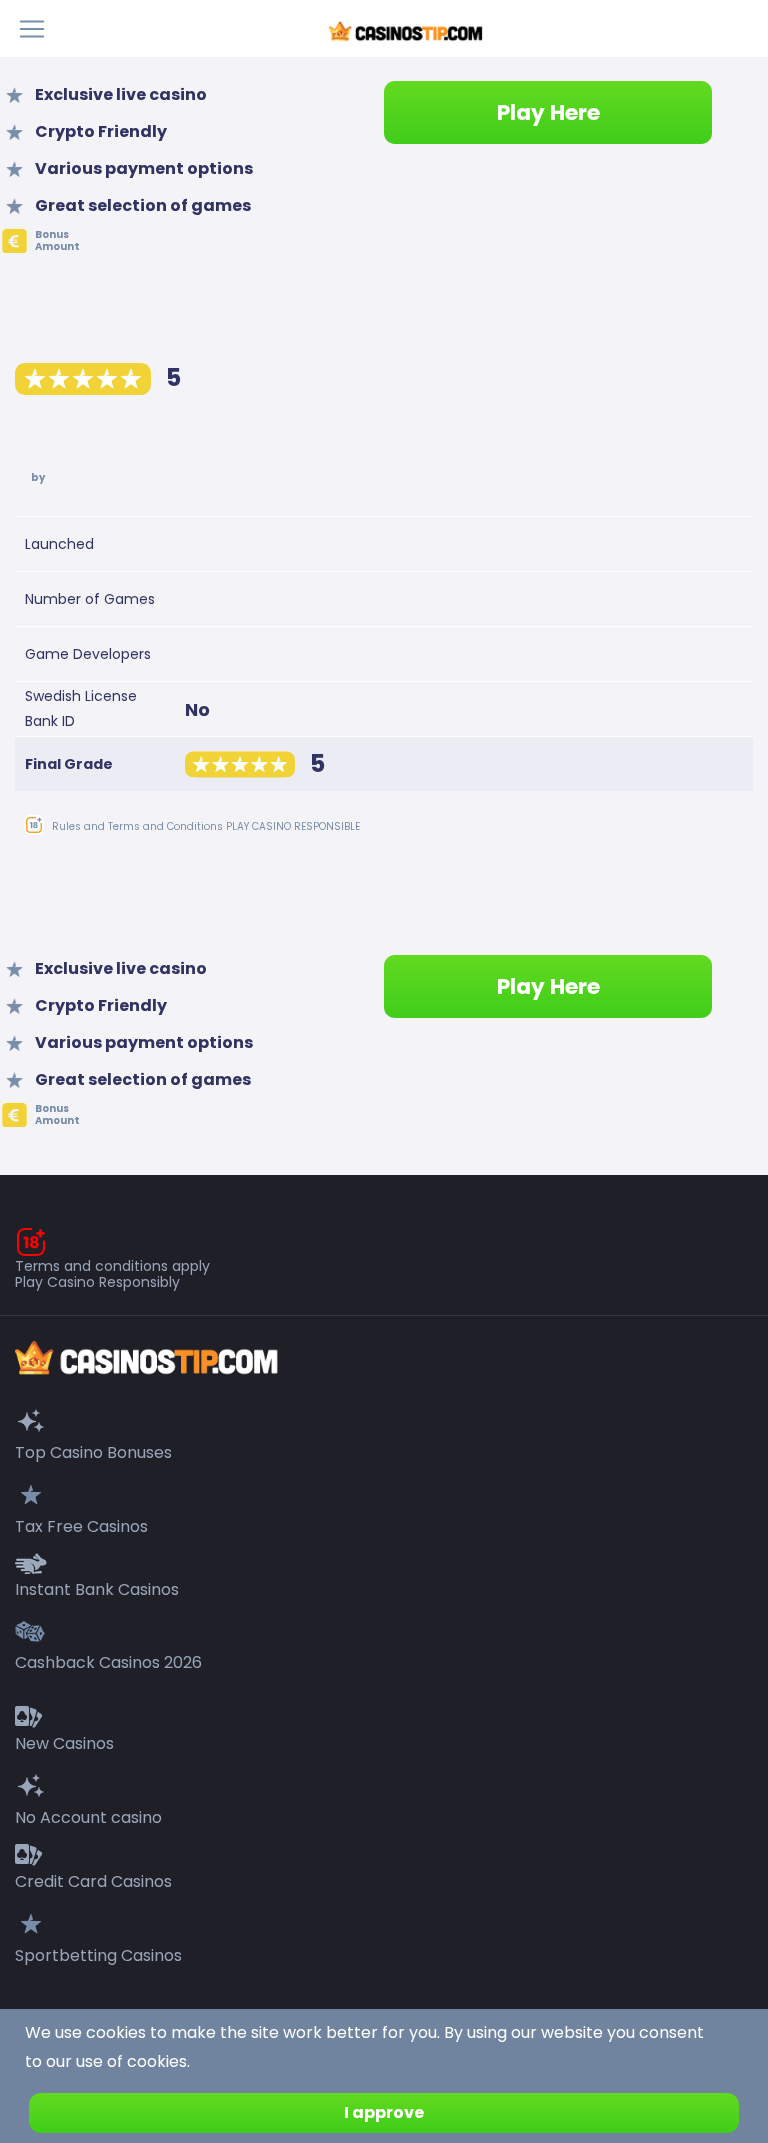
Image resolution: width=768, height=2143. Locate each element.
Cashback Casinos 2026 (108, 1662)
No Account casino (88, 1817)
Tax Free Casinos (81, 1526)
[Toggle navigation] (38, 29)
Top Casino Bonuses (93, 1452)
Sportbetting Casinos (98, 1955)
